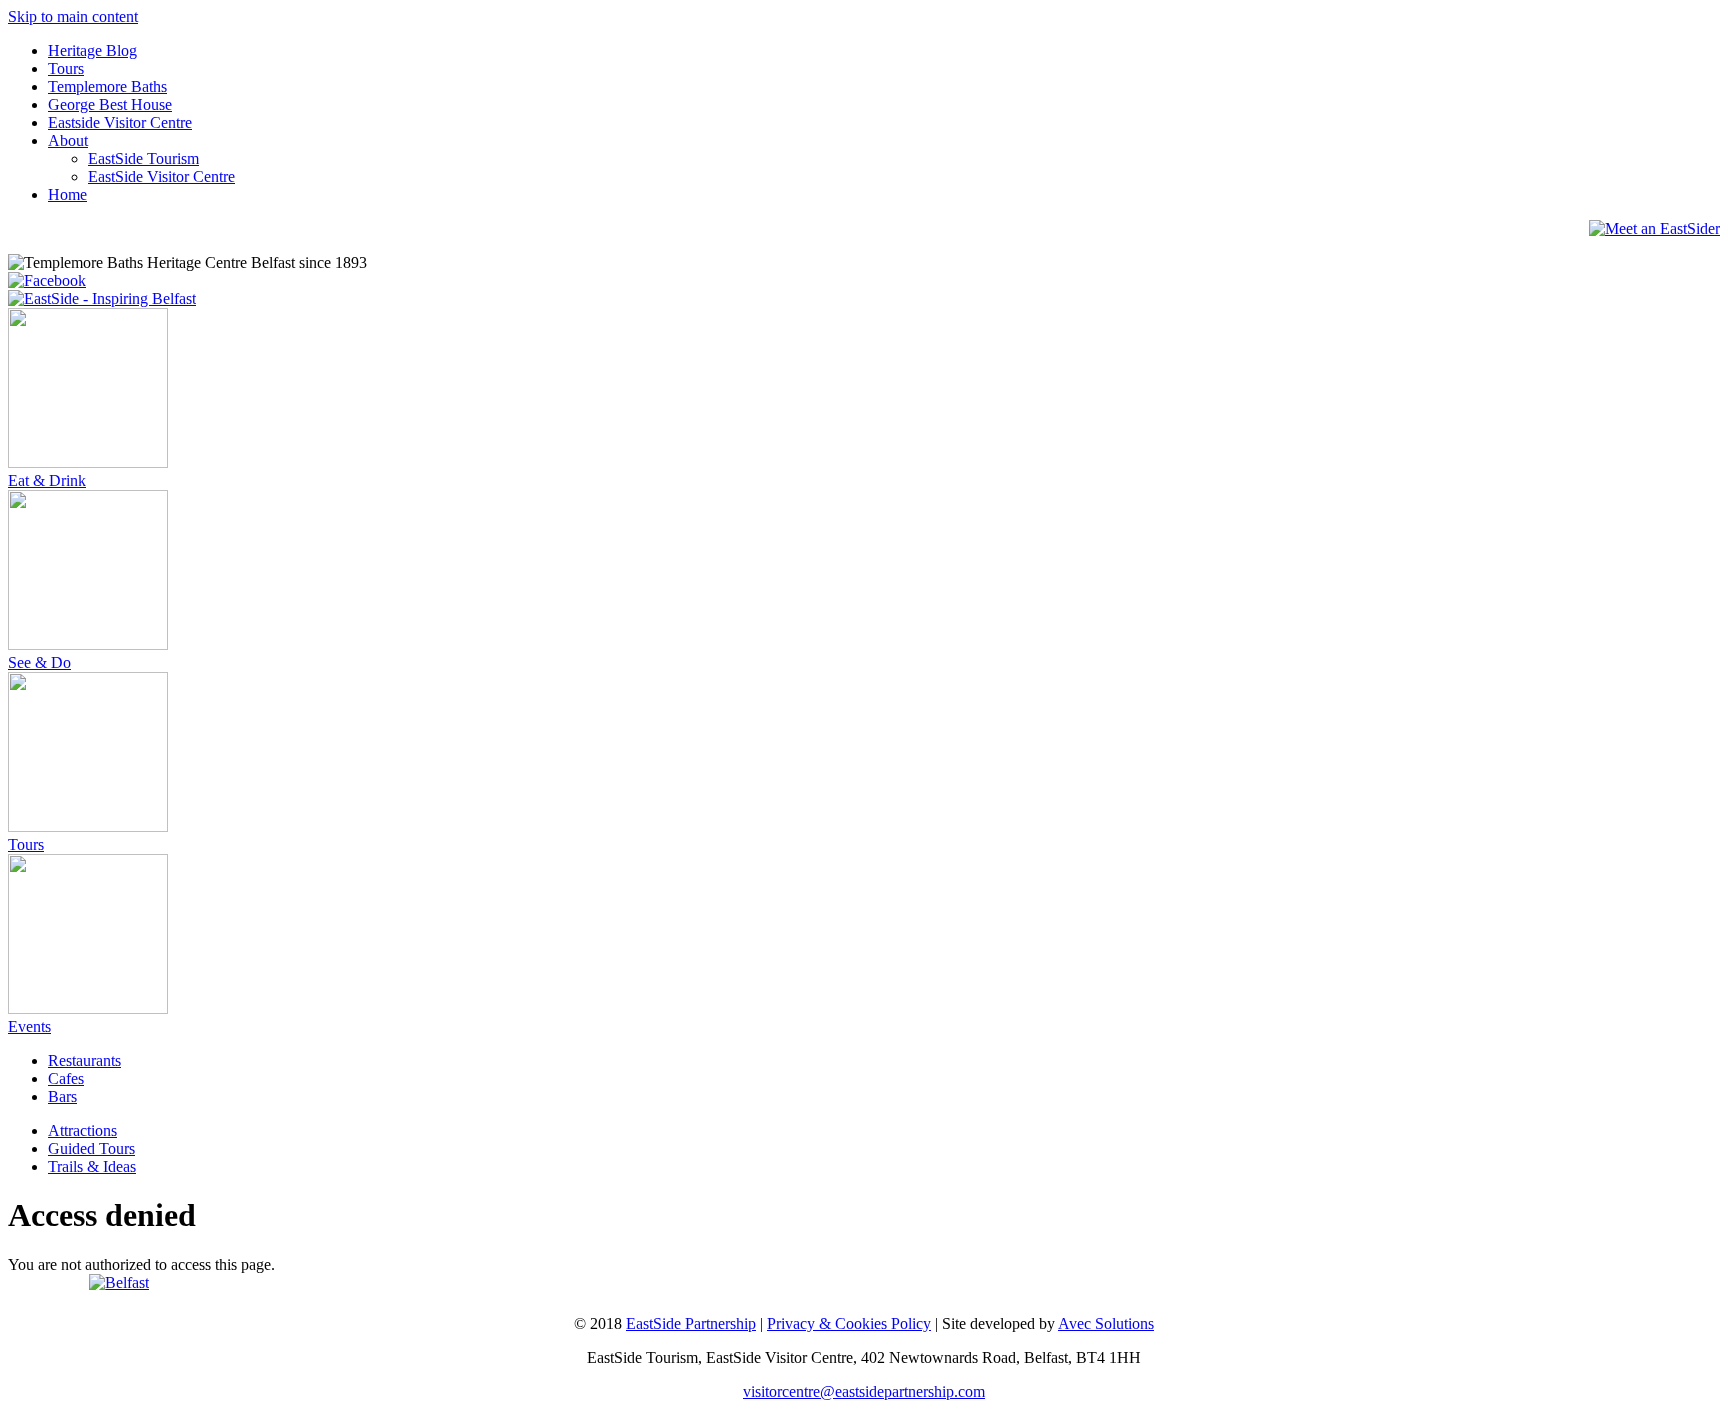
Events (29, 1026)
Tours (66, 68)
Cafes (66, 1078)
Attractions (82, 1130)
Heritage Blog (92, 50)
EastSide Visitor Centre (161, 176)
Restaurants (84, 1060)
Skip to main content (73, 16)
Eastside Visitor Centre (120, 122)
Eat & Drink (47, 480)
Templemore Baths (107, 86)
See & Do (39, 662)
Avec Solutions (1106, 1323)
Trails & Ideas (92, 1166)
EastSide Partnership (691, 1323)
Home (67, 194)
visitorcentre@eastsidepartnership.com (864, 1391)
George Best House (110, 104)
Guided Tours (91, 1148)
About (68, 140)
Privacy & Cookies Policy (849, 1323)
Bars (62, 1096)
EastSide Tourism (143, 158)
